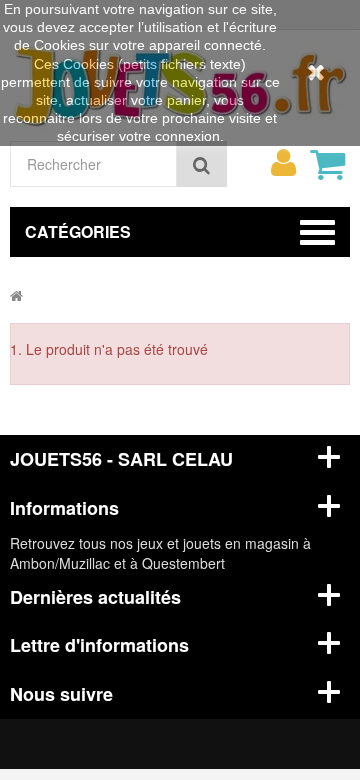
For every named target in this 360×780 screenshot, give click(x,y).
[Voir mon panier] (327, 164)
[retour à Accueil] (16, 295)
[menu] (283, 163)
